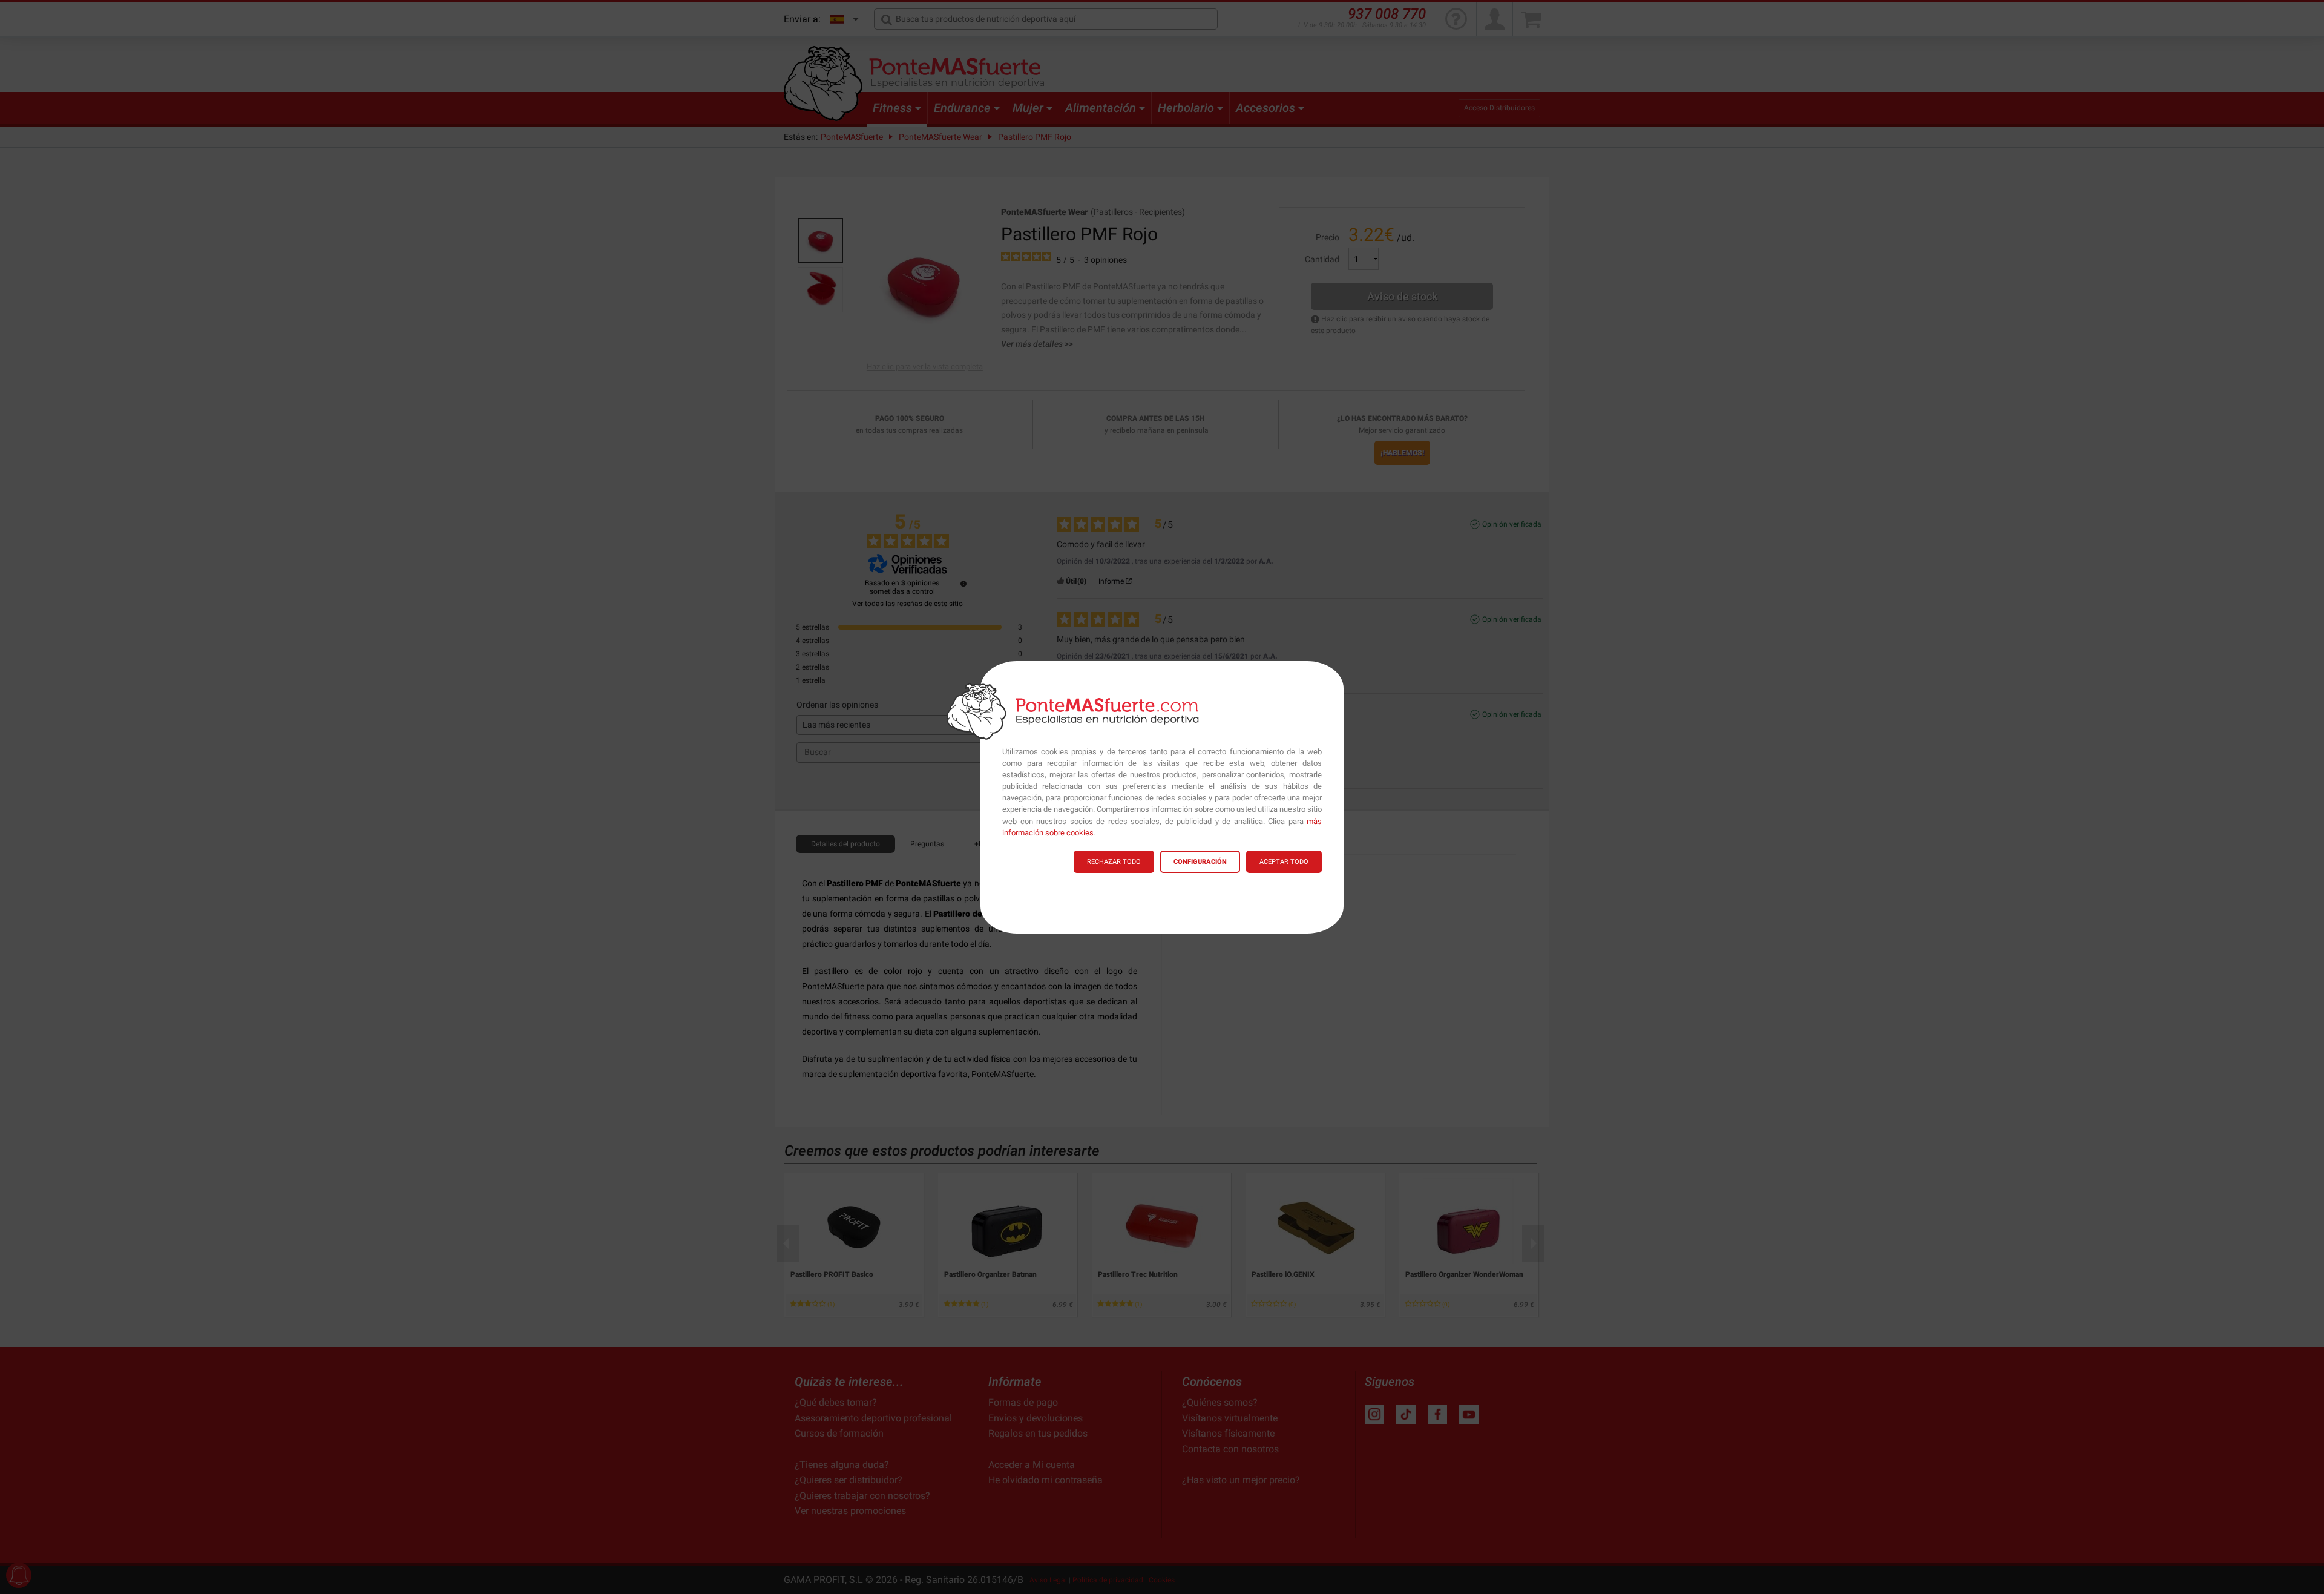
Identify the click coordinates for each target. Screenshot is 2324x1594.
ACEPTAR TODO (1284, 862)
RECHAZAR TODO (1114, 862)
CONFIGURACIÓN (1200, 862)
